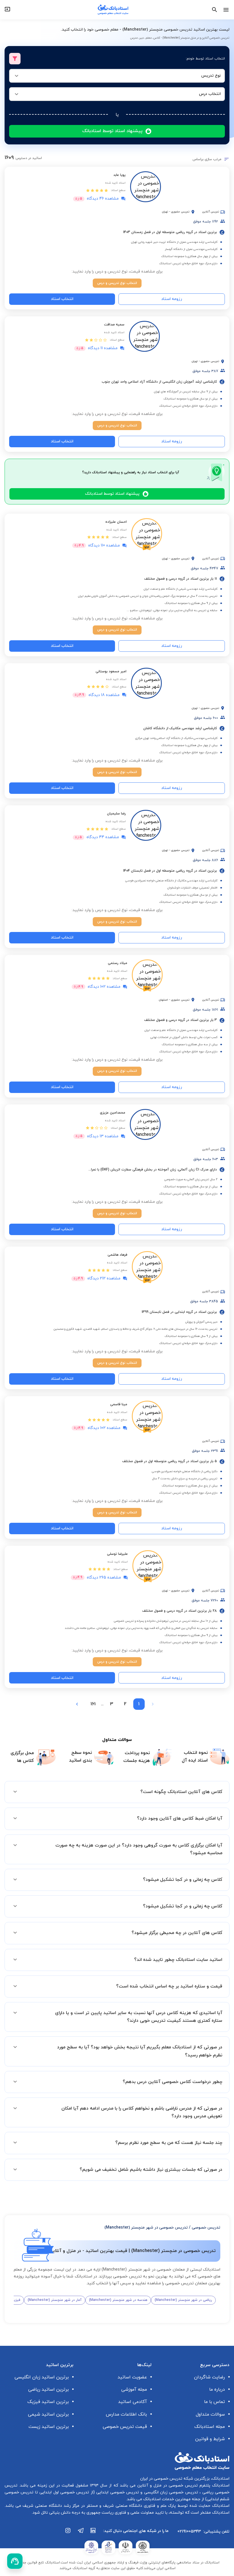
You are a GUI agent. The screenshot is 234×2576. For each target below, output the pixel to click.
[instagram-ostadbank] (68, 2533)
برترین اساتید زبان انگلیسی (42, 2377)
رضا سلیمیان (116, 814)
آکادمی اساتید (133, 2402)
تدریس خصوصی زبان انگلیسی (170, 2492)
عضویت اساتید (132, 2377)
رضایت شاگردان (209, 2377)
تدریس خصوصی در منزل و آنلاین (167, 2485)
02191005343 (189, 2532)
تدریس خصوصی (206, 2228)
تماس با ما (214, 2402)
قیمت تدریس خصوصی (125, 2427)
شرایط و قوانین (210, 2439)
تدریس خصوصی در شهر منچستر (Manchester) (146, 2228)
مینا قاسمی (119, 1404)
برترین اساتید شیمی (48, 2414)
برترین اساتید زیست (49, 2427)
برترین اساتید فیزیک (48, 2402)
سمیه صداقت (114, 325)
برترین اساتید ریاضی (49, 2390)
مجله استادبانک (210, 2427)
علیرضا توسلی (117, 1554)
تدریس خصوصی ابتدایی (117, 2492)
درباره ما (217, 2390)
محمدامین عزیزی (113, 1113)
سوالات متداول (210, 2414)
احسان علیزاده (116, 522)
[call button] (15, 2561)
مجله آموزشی (134, 2390)
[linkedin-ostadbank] (93, 2533)
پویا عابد (119, 175)
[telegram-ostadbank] (81, 2533)
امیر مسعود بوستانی (111, 671)
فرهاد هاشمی (117, 1255)
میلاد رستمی (118, 963)
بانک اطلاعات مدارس (126, 2414)
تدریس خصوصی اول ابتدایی (64, 2492)
